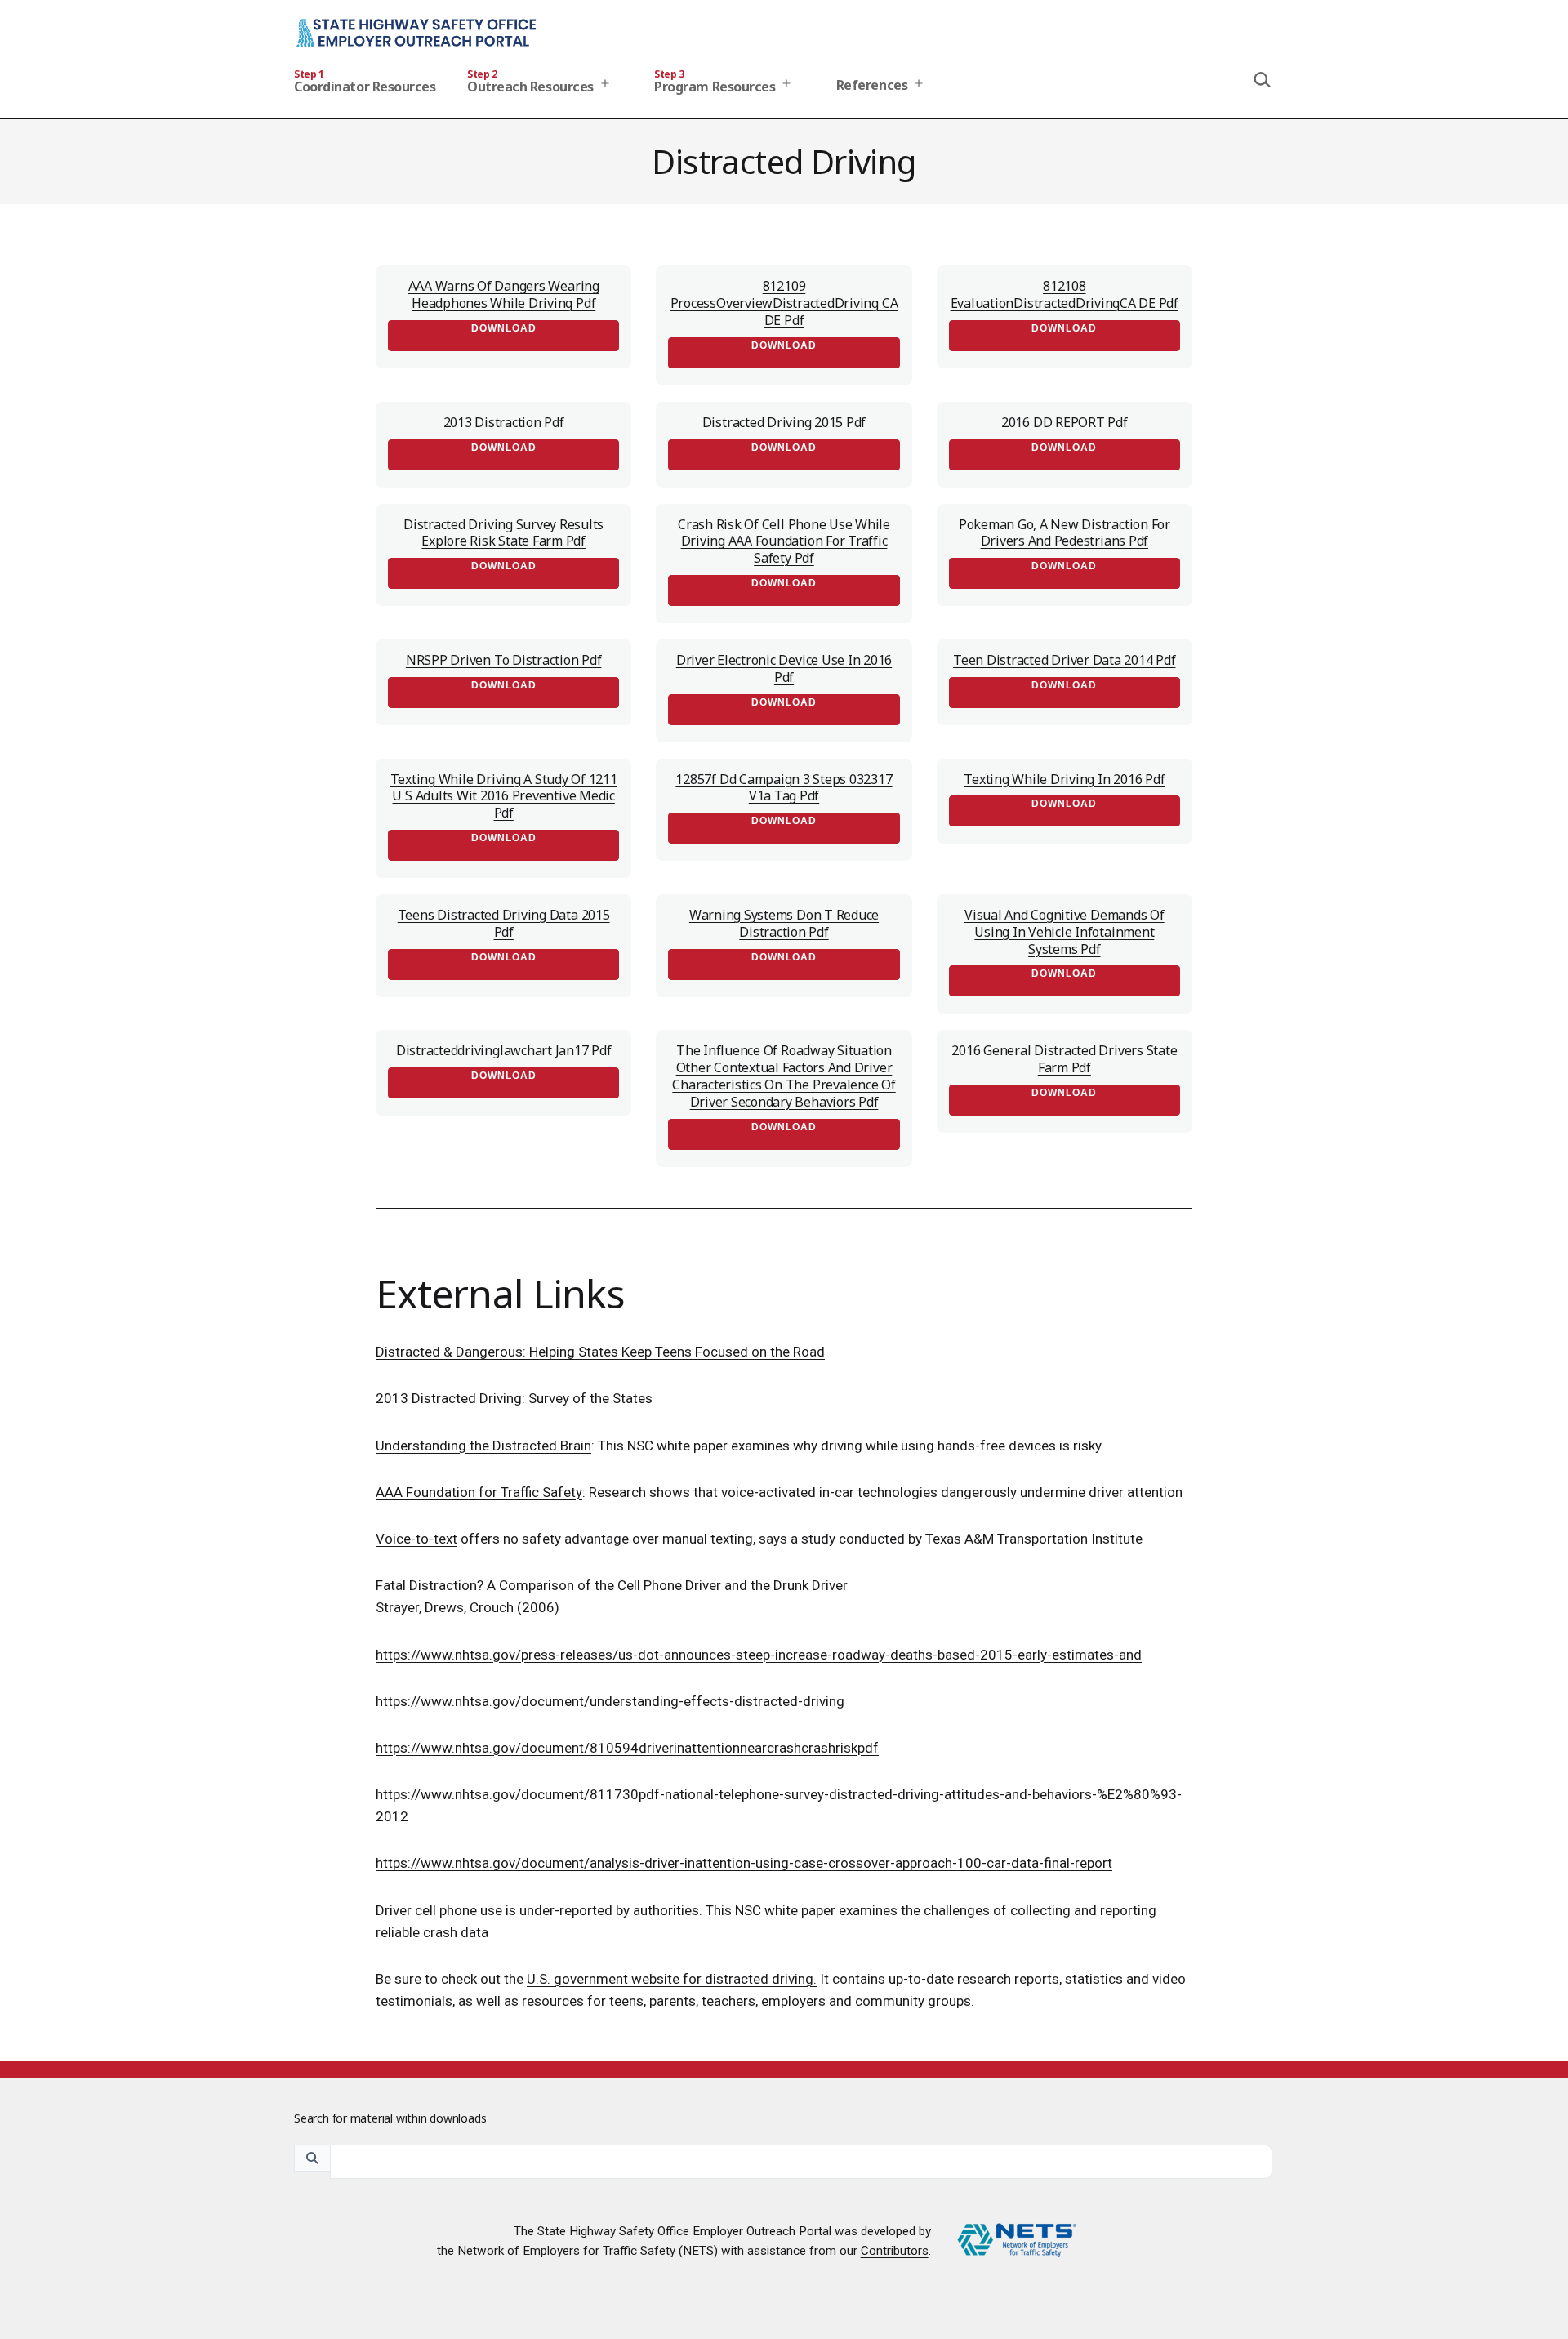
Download (504, 328)
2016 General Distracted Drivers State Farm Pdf (1064, 1059)
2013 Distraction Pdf (504, 422)
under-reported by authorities (609, 1910)
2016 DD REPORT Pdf (1065, 422)
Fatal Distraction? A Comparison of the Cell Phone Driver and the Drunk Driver (612, 1585)
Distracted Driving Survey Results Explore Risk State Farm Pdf (503, 533)
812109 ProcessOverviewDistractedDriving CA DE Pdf (784, 303)
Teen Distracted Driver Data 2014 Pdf (1064, 660)
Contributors (895, 2251)
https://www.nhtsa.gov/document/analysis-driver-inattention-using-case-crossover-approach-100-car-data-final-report (744, 1863)
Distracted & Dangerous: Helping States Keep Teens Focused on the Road (600, 1352)
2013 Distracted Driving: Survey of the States (514, 1398)
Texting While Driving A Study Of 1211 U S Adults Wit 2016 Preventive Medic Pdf (504, 796)
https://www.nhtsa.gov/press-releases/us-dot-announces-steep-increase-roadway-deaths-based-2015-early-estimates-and (759, 1655)
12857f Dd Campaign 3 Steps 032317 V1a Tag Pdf (784, 788)
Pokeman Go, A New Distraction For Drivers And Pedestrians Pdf (1065, 533)
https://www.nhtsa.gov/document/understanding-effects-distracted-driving (610, 1701)
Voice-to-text (416, 1539)
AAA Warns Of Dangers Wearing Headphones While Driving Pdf (504, 294)
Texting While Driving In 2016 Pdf (1064, 779)
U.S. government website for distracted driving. (672, 1979)
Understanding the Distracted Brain (483, 1446)
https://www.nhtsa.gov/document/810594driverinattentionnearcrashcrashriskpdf (627, 1748)
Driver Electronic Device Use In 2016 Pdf (784, 668)
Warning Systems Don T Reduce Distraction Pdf (784, 923)
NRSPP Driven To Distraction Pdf (504, 660)
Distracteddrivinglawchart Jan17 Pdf (504, 1050)
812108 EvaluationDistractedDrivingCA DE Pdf (1065, 294)
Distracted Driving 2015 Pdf (784, 422)
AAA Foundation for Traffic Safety (479, 1492)
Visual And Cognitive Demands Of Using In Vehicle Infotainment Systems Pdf (1065, 932)
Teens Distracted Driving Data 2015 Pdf (504, 923)
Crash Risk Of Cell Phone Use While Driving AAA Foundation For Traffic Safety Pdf (784, 541)
